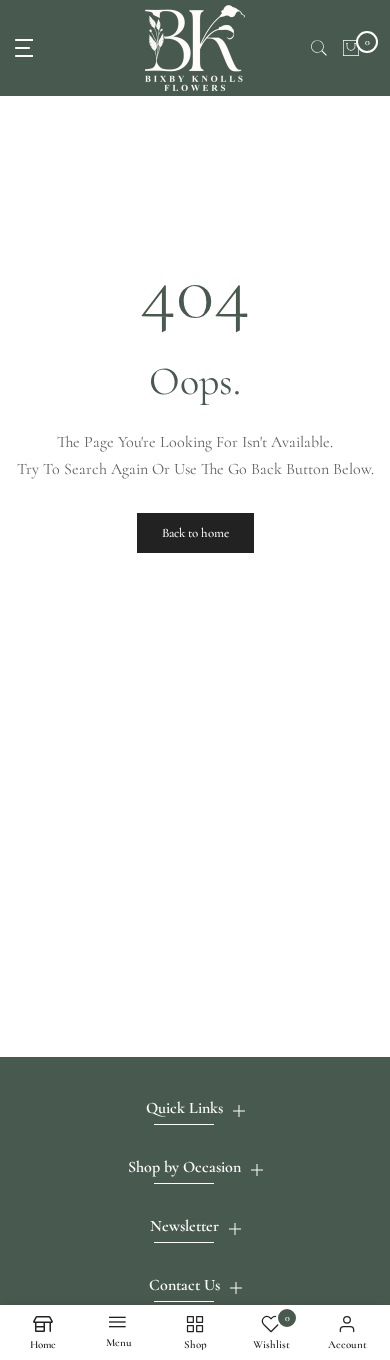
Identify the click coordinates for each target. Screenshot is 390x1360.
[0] (351, 48)
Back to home (195, 533)
